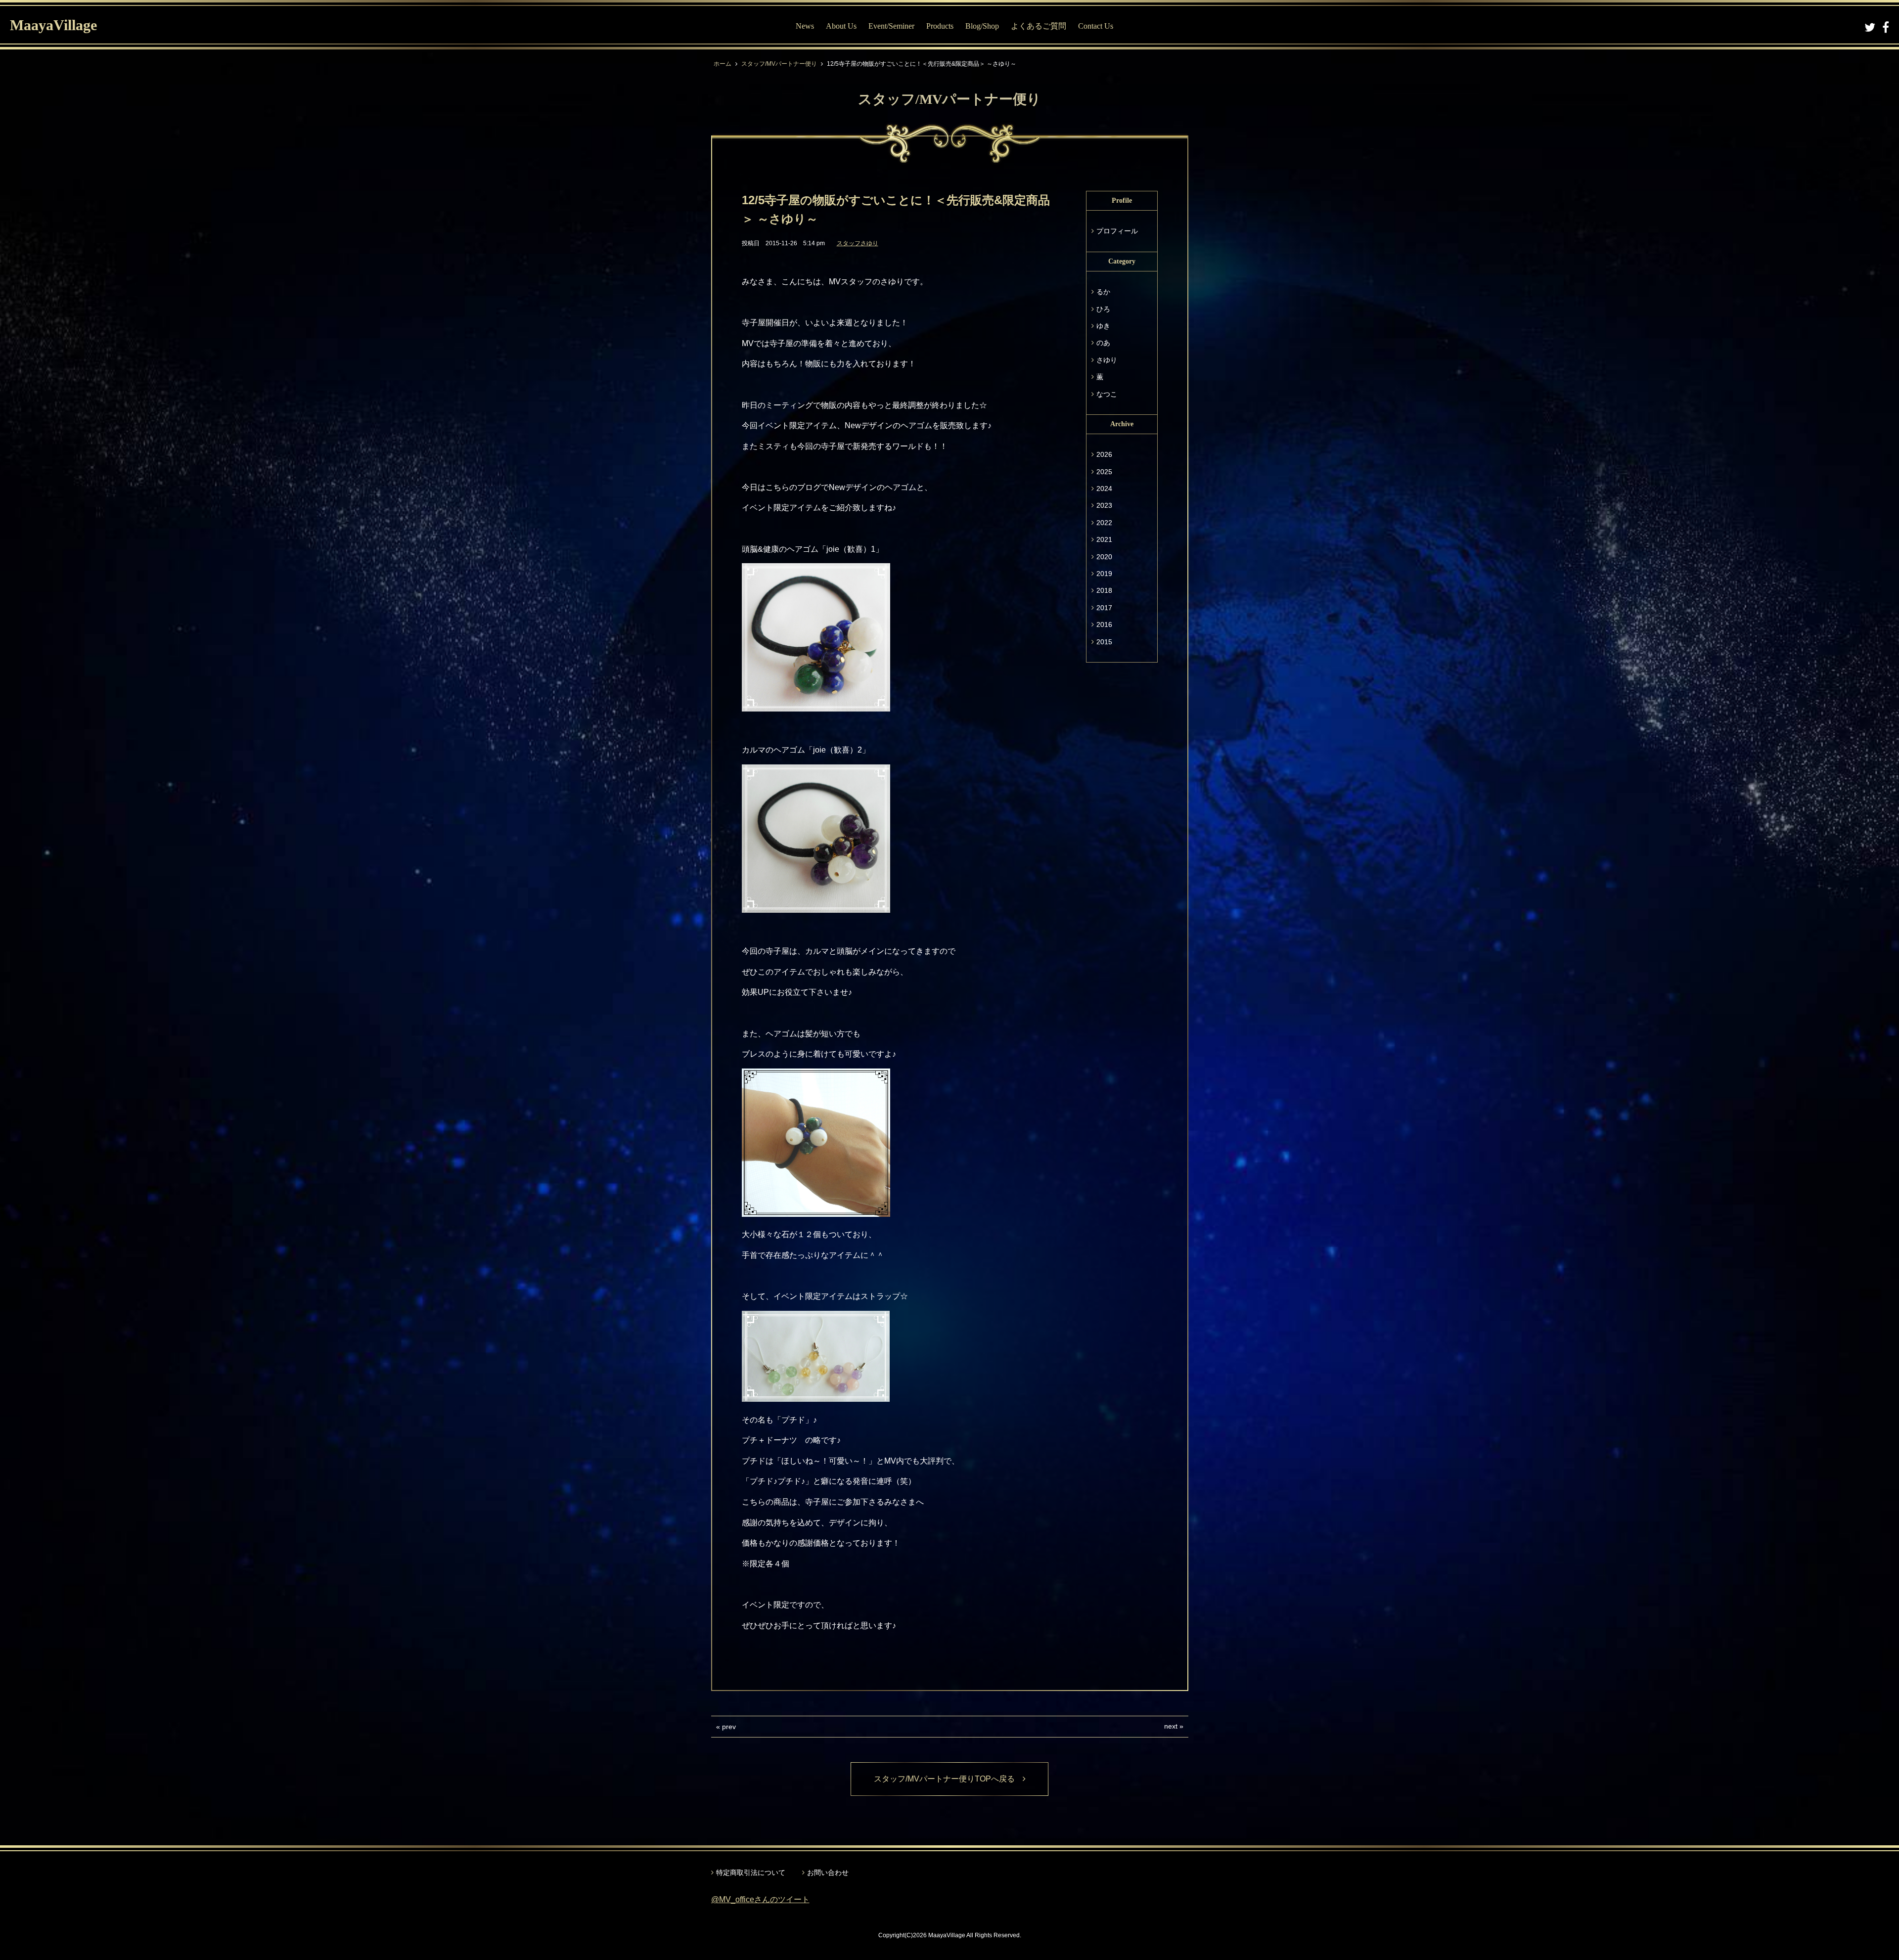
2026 (1104, 454)
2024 (1104, 489)
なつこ (1107, 394)
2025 (1104, 472)
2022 (1104, 523)
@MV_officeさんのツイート (760, 1899)
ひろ (1103, 309)
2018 (1104, 590)
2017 (1104, 608)
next (1171, 1726)
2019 (1104, 574)
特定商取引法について (751, 1872)
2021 (1104, 539)
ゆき (1103, 326)
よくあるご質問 (1039, 26)
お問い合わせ (828, 1872)
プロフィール (1117, 231)
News (805, 26)
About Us (841, 26)
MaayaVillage (53, 25)
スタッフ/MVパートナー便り (779, 64)
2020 (1104, 557)
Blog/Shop (982, 26)
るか (1103, 292)
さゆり (1107, 360)
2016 (1104, 624)
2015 (1104, 642)
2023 (1104, 505)
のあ (1103, 343)
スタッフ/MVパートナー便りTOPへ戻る (948, 1779)
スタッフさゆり (858, 243)
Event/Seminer (891, 26)
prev (729, 1727)
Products (940, 26)
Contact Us (1096, 26)
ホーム (723, 64)
